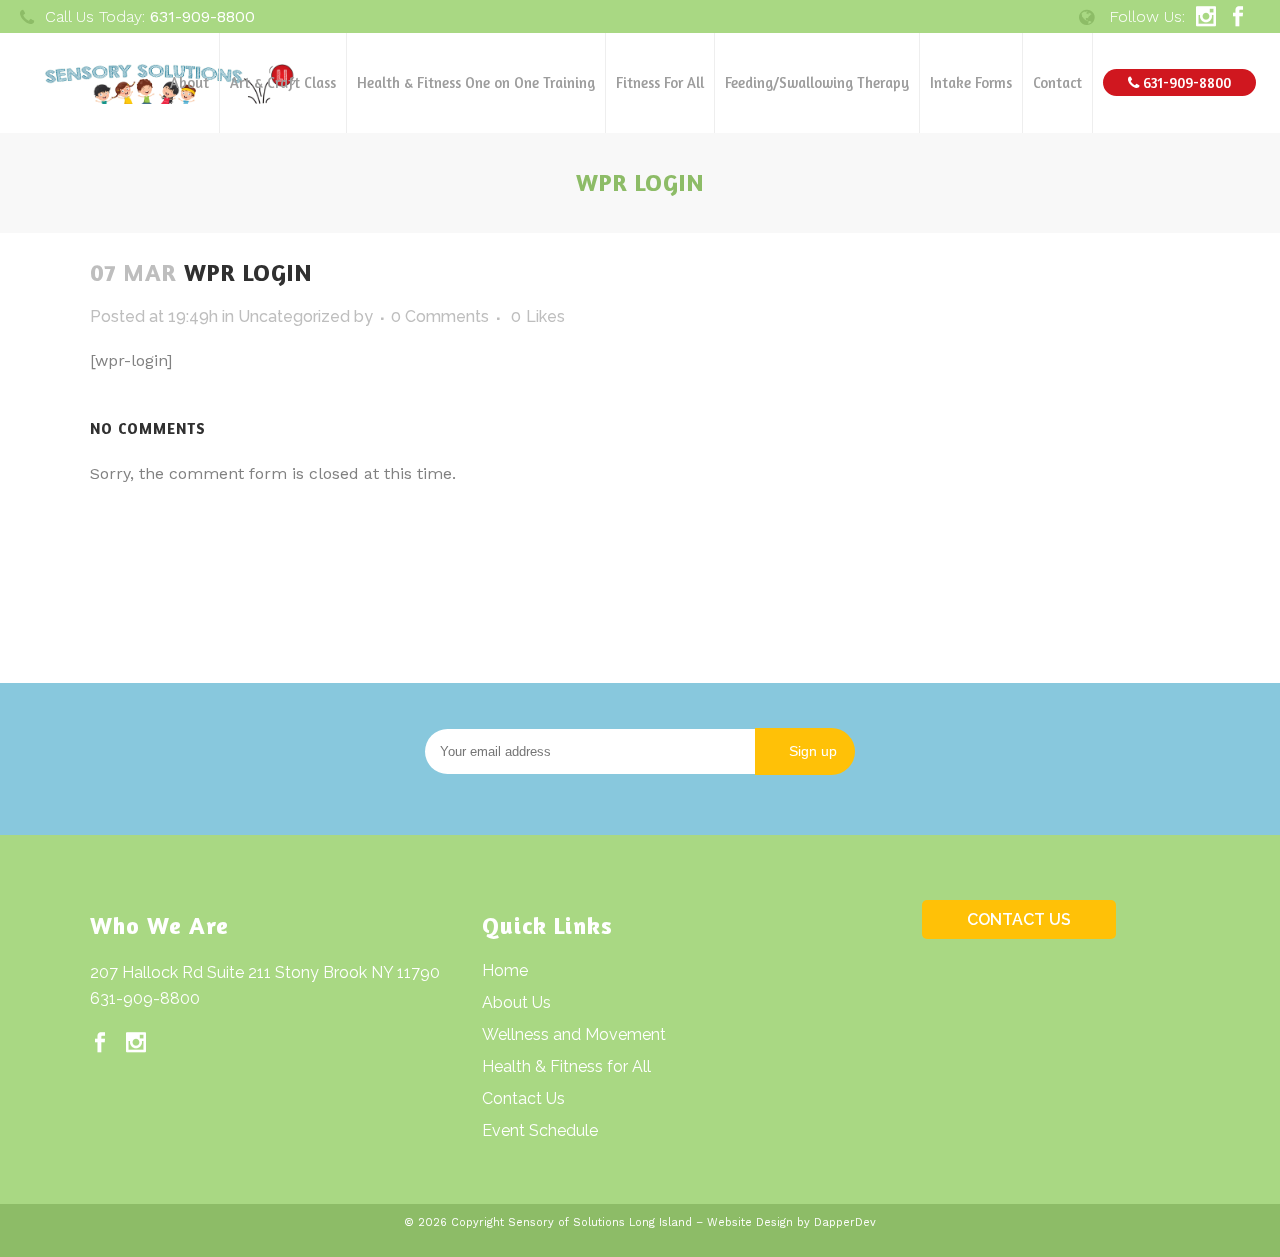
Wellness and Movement (574, 1034)
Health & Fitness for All (566, 1066)
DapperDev (845, 1222)
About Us (516, 1002)
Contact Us (523, 1098)
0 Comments (440, 316)
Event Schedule (540, 1130)
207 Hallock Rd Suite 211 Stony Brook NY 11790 (265, 972)
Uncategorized (294, 316)
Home (505, 970)
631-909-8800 (145, 998)
